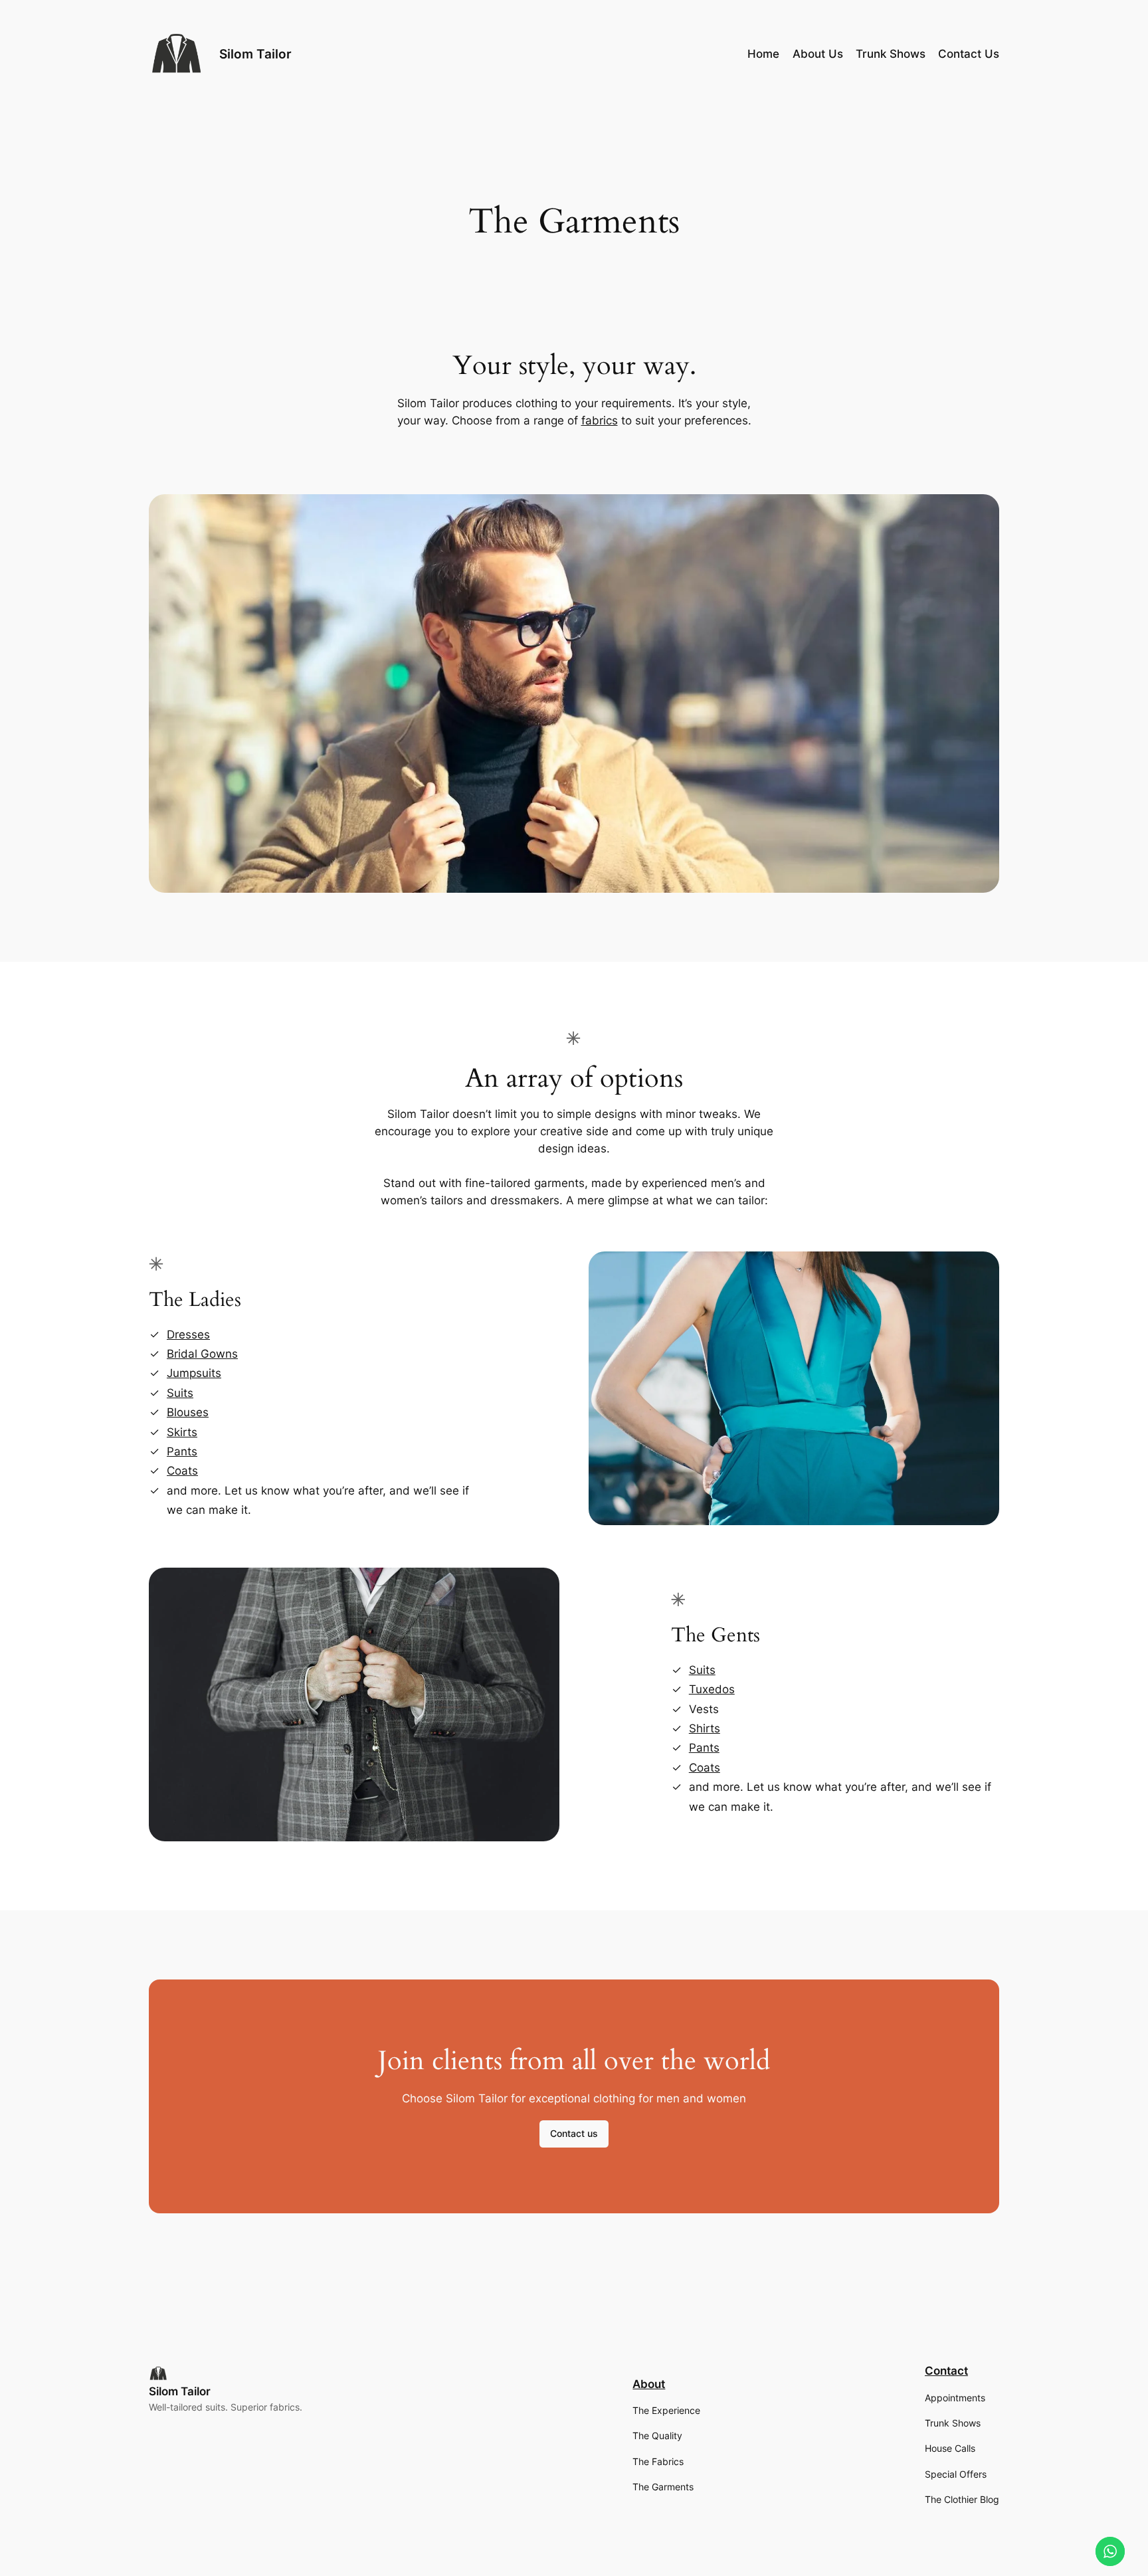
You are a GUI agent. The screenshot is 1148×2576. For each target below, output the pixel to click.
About (649, 2384)
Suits (180, 1393)
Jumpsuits (194, 1373)
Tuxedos (712, 1689)
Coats (182, 1471)
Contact (946, 2371)
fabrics (600, 420)
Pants (182, 1451)
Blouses (188, 1412)
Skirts (182, 1432)
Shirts (705, 1728)
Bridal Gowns (202, 1354)
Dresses (188, 1334)
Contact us (574, 2133)
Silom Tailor (255, 54)
